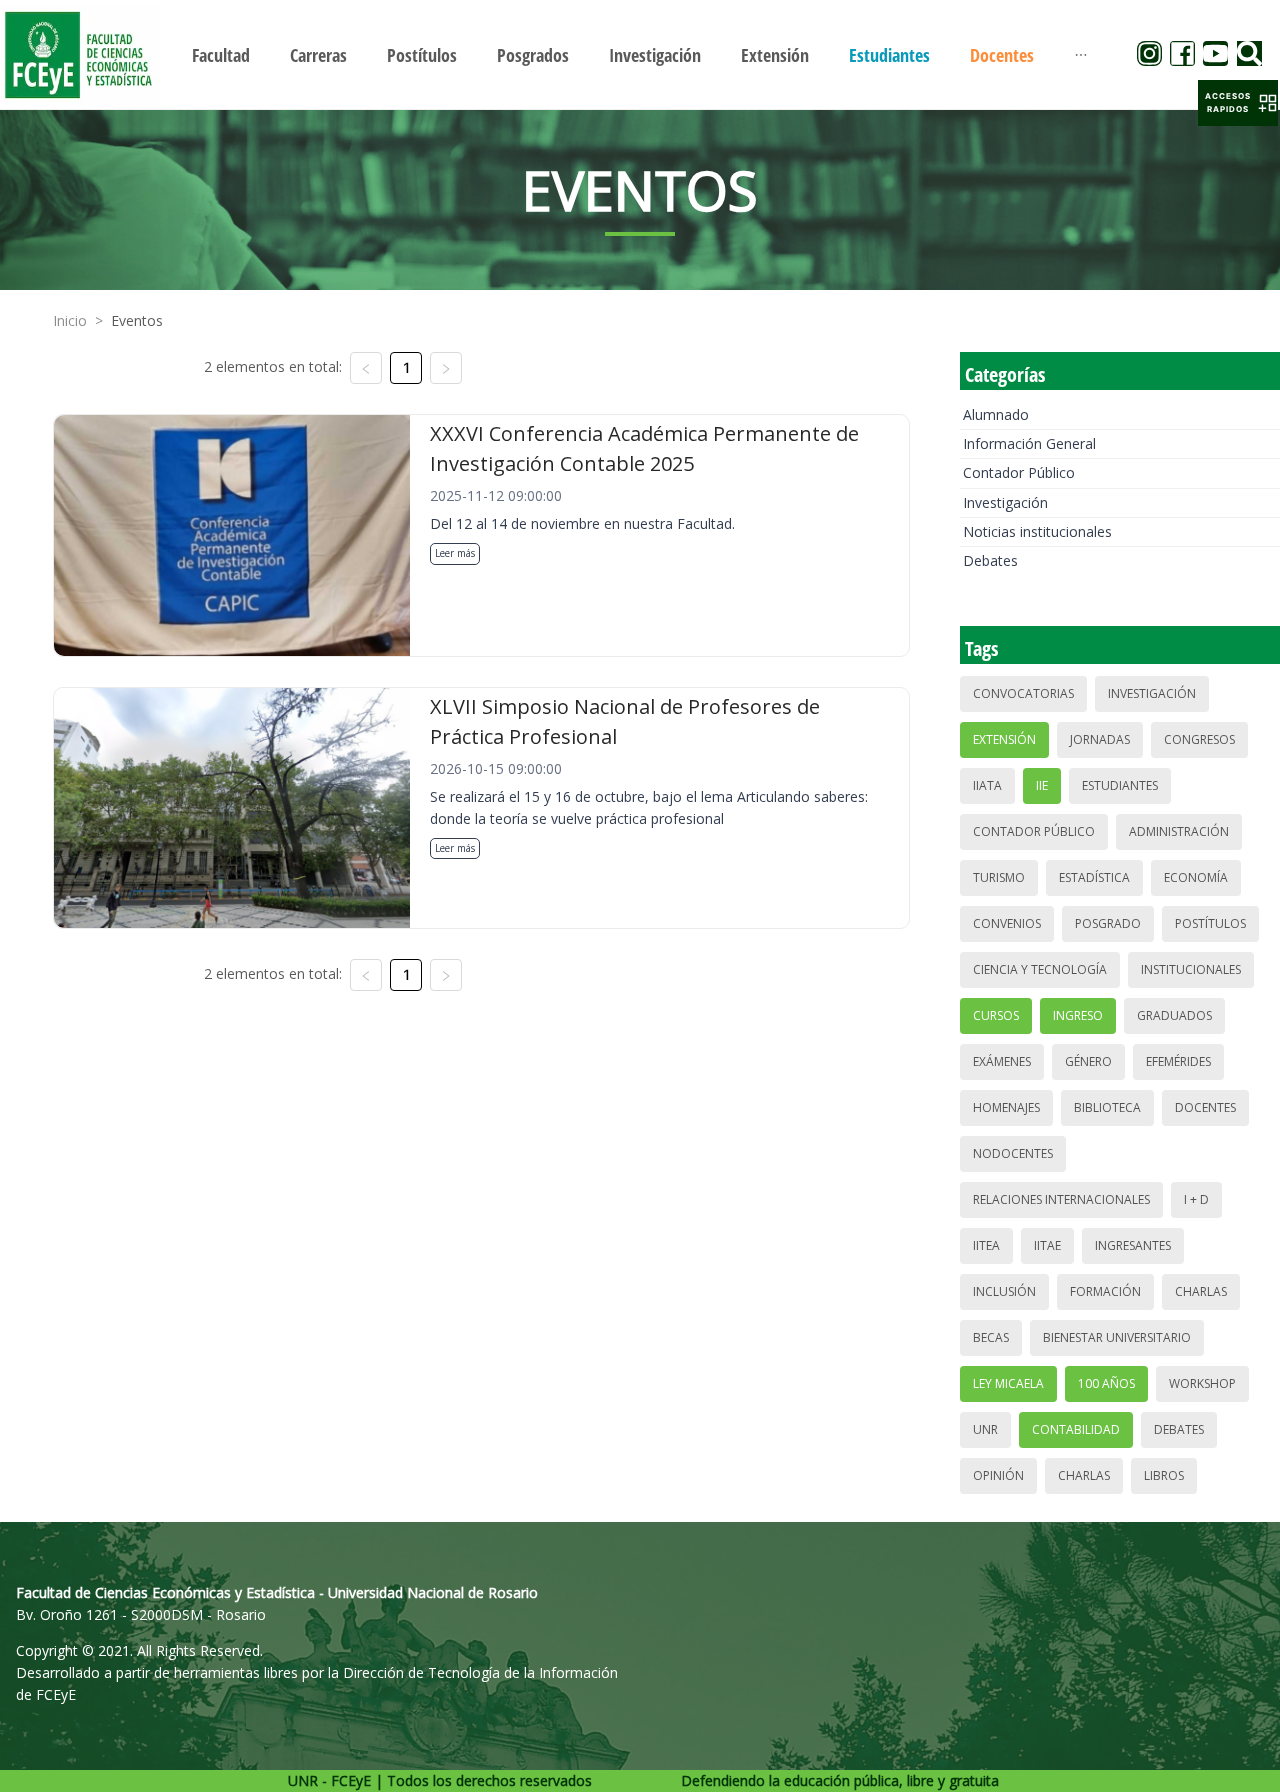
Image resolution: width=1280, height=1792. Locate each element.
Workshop (1202, 1383)
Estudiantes (1120, 785)
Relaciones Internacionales (1061, 1199)
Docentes (1205, 1107)
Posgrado (1108, 923)
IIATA (987, 785)
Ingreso (1078, 1015)
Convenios (1007, 923)
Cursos (996, 1015)
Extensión (1004, 739)
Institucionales (1191, 969)
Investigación (1005, 502)
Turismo (999, 877)
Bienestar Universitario (1117, 1337)
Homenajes (1006, 1107)
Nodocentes (1013, 1153)
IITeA (986, 1245)
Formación (1105, 1291)
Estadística (1094, 877)
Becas (991, 1337)
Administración (1179, 831)
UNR (985, 1429)
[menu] (640, 54)
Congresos (1199, 739)
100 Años (1106, 1383)
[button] (1238, 103)
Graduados (1174, 1015)
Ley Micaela (1008, 1383)
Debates (990, 560)
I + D (1196, 1199)
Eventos (137, 320)
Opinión (998, 1475)
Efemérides (1178, 1061)
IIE (1042, 785)
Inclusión (1004, 1291)
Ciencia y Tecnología (1040, 969)
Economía (1196, 877)
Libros (1164, 1475)
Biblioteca (1107, 1107)
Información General (1029, 443)
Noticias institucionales (1037, 531)
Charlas (1201, 1291)
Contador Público (1019, 472)
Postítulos (1210, 923)
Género (1088, 1061)
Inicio (70, 320)
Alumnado (996, 414)
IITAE (1047, 1245)
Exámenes (1002, 1061)
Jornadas (1100, 739)
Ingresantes (1133, 1245)
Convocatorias (1023, 693)
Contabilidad (1076, 1429)
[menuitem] (221, 55)
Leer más (455, 553)
